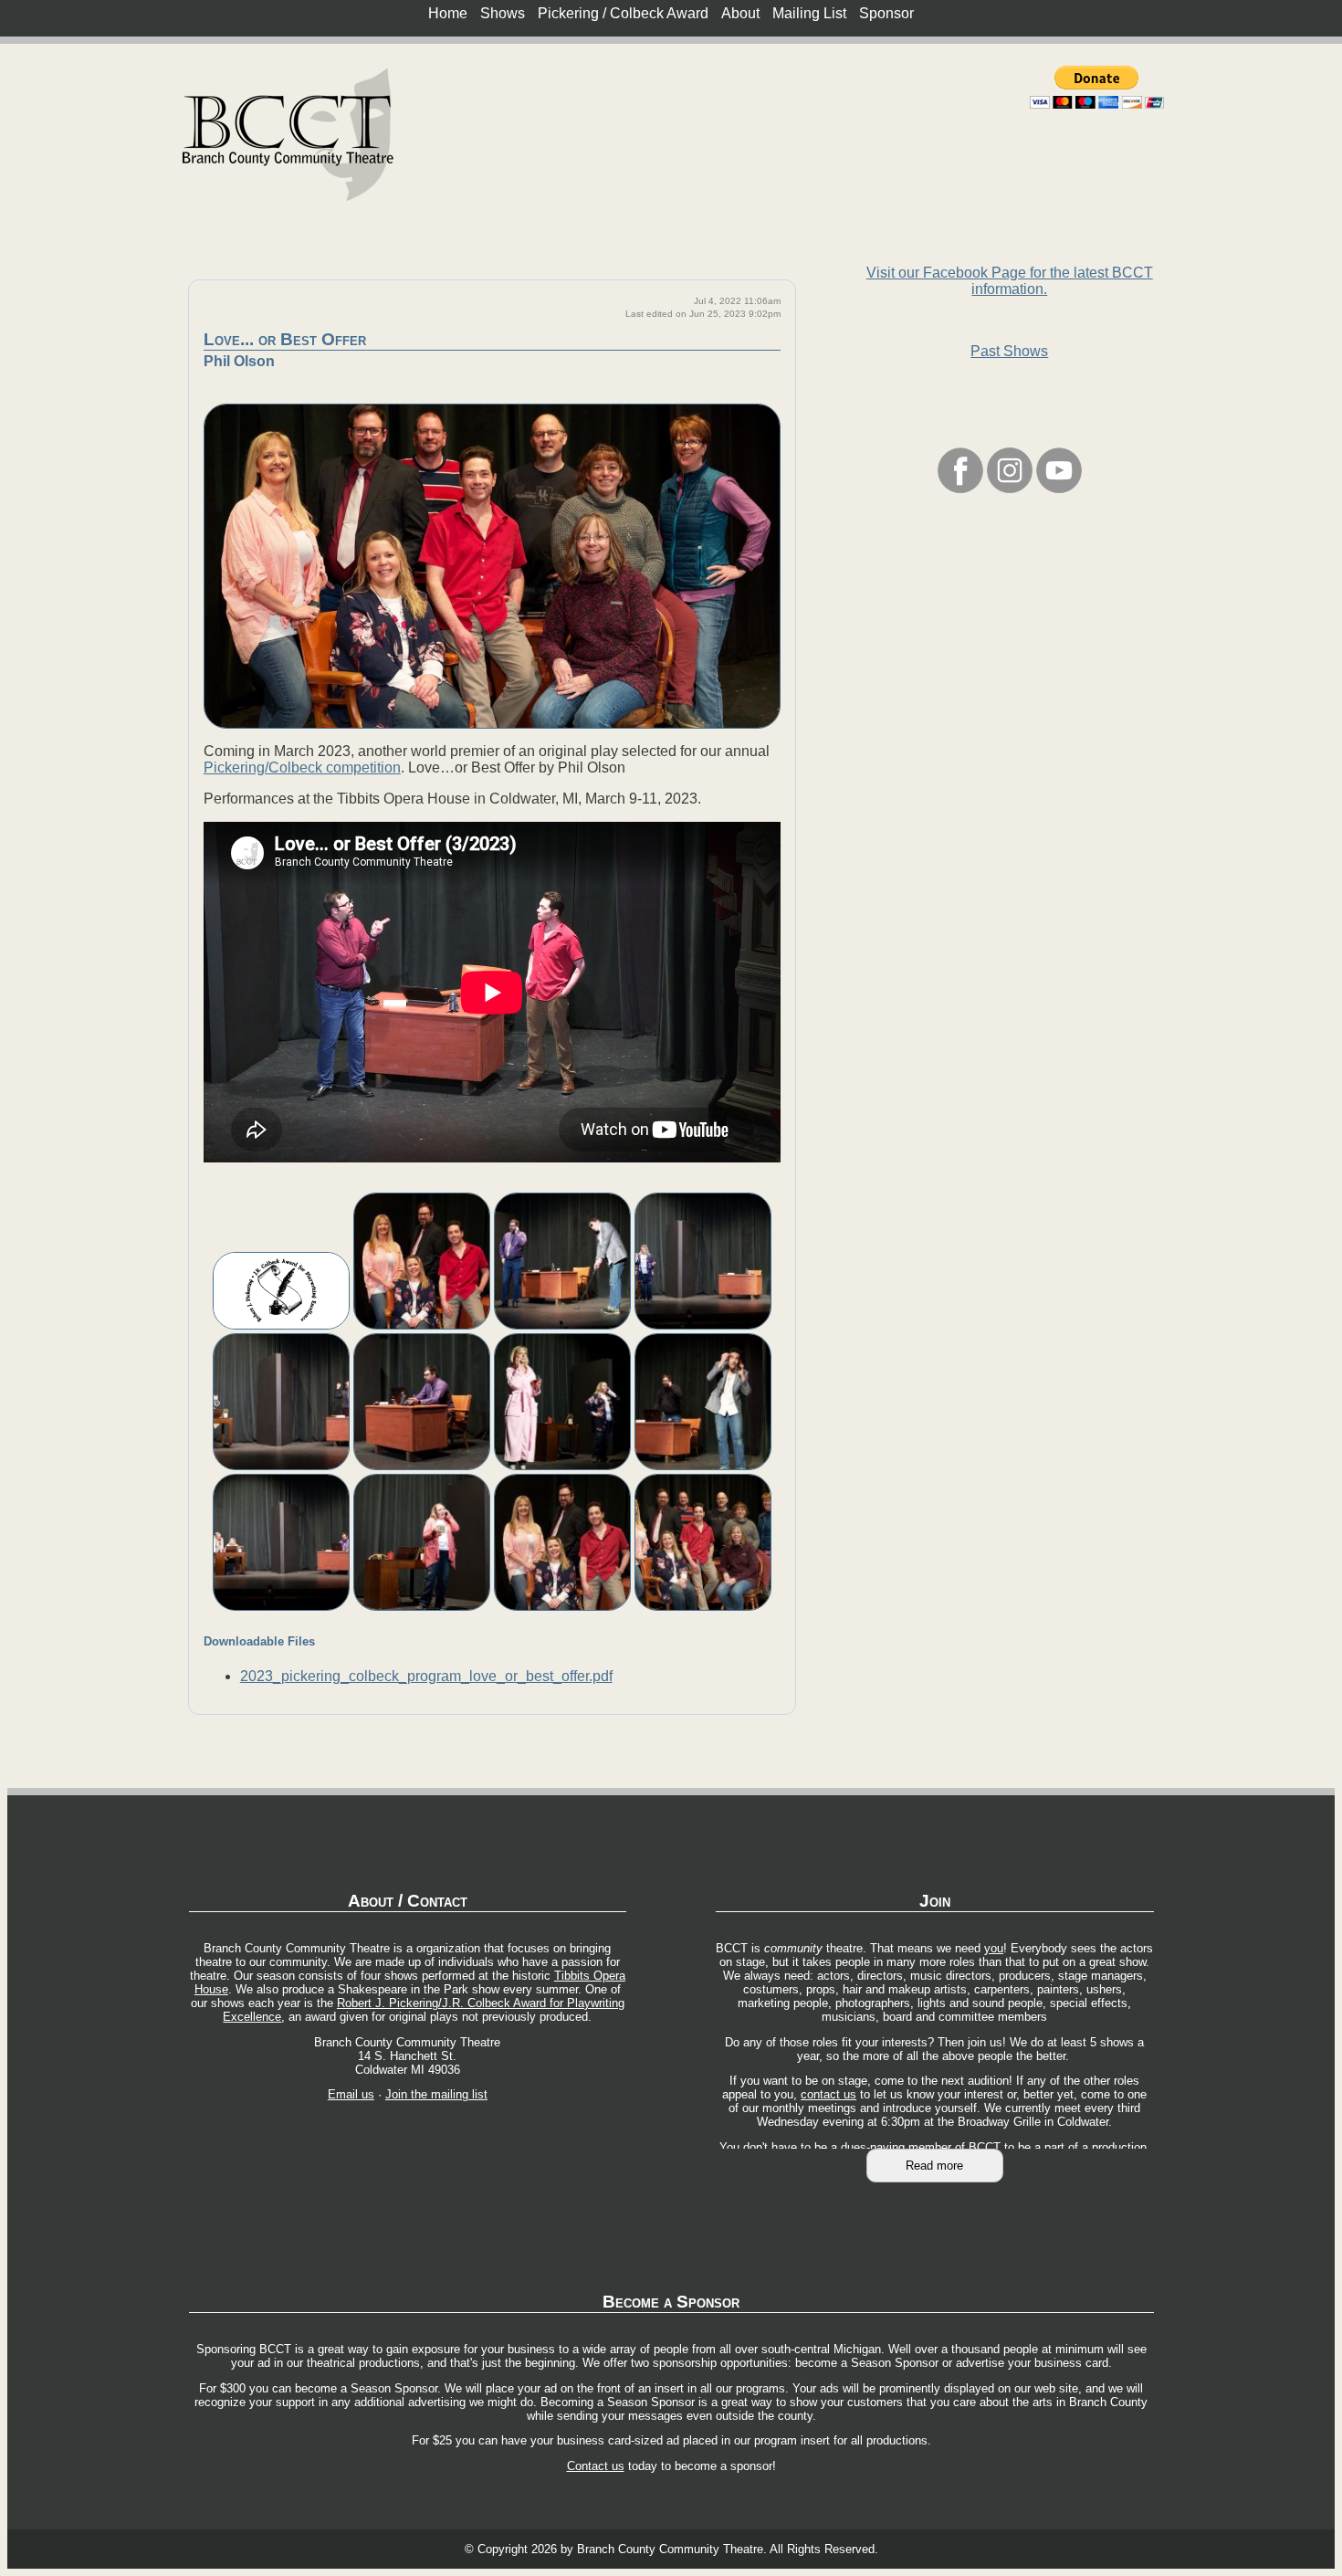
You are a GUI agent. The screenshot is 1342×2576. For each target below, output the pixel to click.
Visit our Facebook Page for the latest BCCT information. (1010, 281)
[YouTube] (1059, 488)
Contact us (596, 2466)
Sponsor (886, 13)
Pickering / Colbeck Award (623, 13)
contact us (828, 2094)
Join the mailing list (436, 2094)
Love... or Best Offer (285, 339)
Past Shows (1009, 351)
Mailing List (809, 13)
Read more (934, 2166)
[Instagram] (1010, 488)
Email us (351, 2094)
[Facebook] (960, 488)
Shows (503, 13)
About (740, 13)
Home (448, 13)
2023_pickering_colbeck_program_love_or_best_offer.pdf (426, 1676)
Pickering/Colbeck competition (302, 768)
